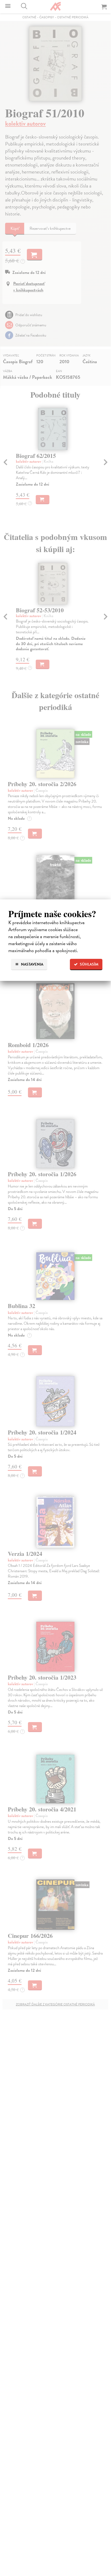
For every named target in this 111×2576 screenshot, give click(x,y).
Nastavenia (32, 964)
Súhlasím (89, 964)
